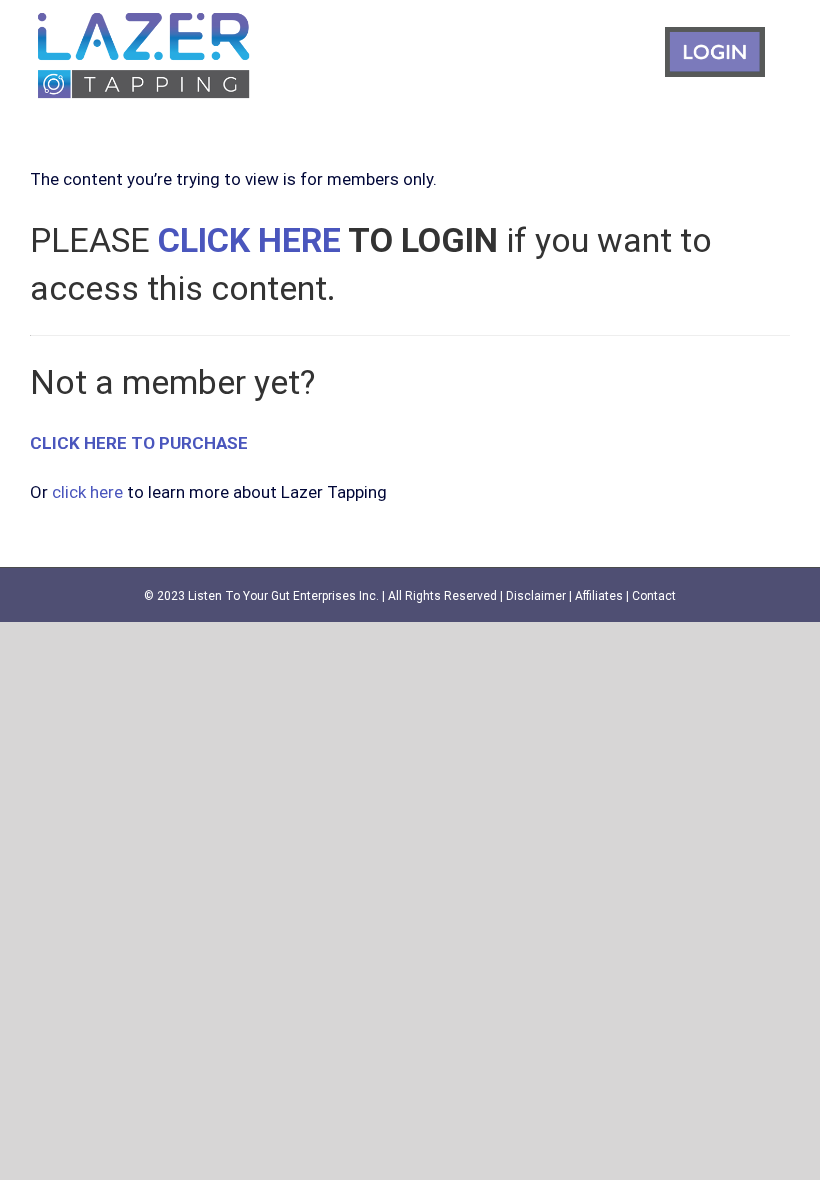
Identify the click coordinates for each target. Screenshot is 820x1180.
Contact (654, 596)
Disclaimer (536, 596)
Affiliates (599, 596)
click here (87, 492)
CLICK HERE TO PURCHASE (139, 443)
